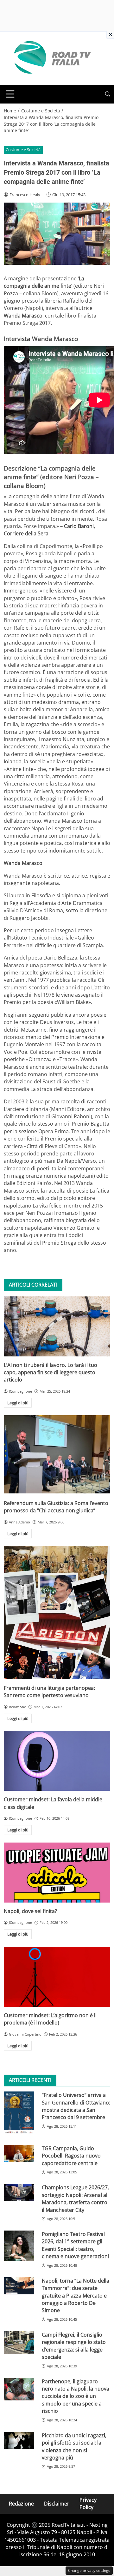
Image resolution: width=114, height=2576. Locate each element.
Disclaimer (57, 2503)
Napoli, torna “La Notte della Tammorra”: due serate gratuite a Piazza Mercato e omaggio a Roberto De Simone (76, 2296)
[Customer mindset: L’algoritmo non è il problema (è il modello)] (57, 1977)
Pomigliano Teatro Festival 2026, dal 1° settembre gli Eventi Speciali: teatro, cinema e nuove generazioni (75, 2245)
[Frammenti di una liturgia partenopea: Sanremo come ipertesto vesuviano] (57, 1613)
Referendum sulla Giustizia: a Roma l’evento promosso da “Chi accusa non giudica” (56, 1507)
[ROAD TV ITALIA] (51, 58)
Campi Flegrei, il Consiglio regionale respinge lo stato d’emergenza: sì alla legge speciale (74, 2346)
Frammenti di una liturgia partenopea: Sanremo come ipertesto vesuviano (49, 1692)
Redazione (21, 2503)
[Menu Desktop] (10, 94)
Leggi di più (18, 1403)
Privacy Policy (88, 2503)
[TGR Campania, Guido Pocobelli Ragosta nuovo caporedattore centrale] (19, 2153)
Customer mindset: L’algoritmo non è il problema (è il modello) (50, 2019)
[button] (108, 94)
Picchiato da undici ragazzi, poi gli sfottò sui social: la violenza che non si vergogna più (74, 2446)
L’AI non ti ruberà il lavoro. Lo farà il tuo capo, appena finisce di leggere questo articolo (51, 1372)
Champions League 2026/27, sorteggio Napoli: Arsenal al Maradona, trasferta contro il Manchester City (75, 2198)
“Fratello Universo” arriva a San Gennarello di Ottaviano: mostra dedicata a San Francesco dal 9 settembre (76, 2106)
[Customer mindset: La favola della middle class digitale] (57, 1761)
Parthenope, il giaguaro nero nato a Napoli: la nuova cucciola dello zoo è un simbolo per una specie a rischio (76, 2396)
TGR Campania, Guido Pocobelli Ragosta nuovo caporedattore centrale (71, 2156)
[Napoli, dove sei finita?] (57, 1873)
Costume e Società (23, 150)
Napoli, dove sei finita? (30, 1911)
